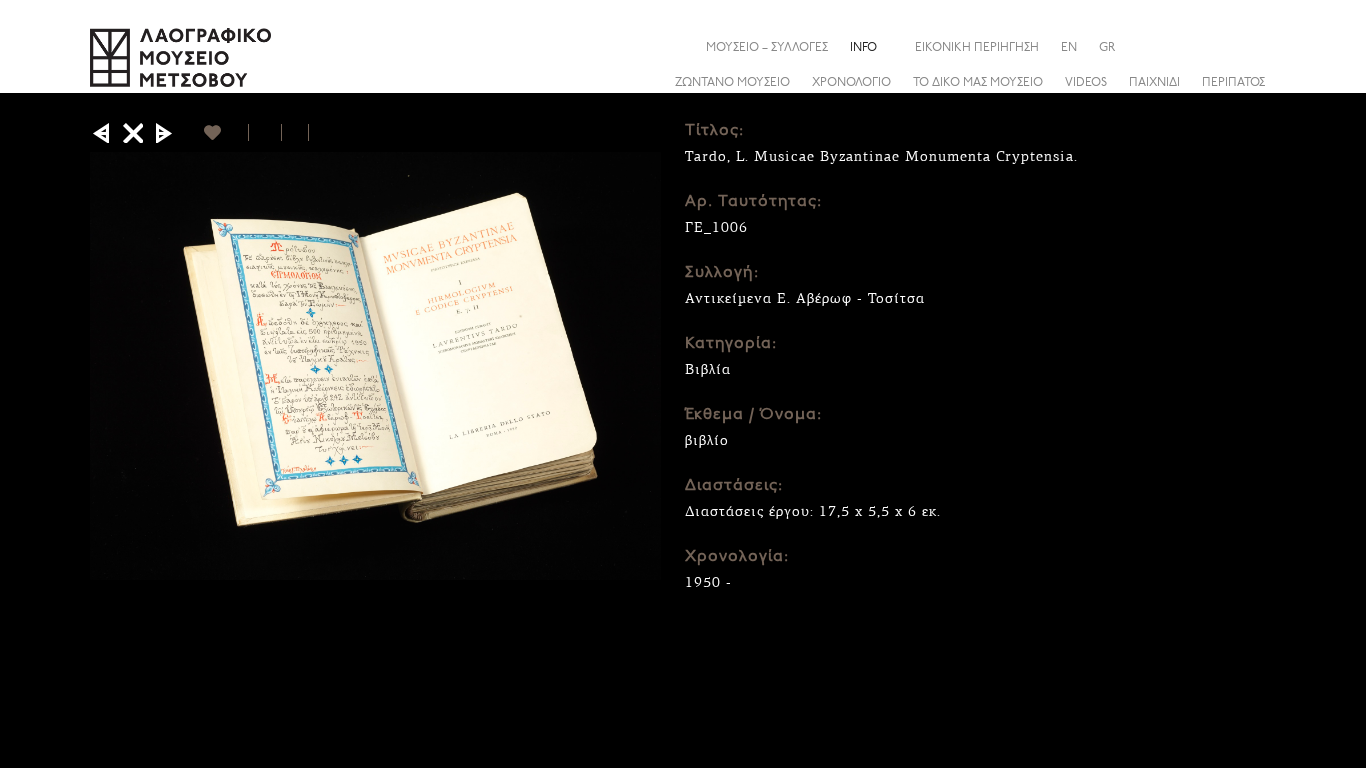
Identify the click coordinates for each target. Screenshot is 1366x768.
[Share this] (1260, 47)
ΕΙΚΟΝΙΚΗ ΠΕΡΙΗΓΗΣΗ (977, 48)
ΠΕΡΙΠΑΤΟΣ (1233, 83)
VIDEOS (1086, 83)
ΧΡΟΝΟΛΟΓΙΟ (851, 83)
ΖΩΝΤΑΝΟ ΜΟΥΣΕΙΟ (732, 83)
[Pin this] (317, 132)
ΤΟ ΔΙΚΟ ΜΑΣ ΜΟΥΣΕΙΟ (978, 83)
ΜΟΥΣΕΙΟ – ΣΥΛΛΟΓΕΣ (767, 48)
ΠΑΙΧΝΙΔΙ (1154, 83)
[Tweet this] (295, 132)
